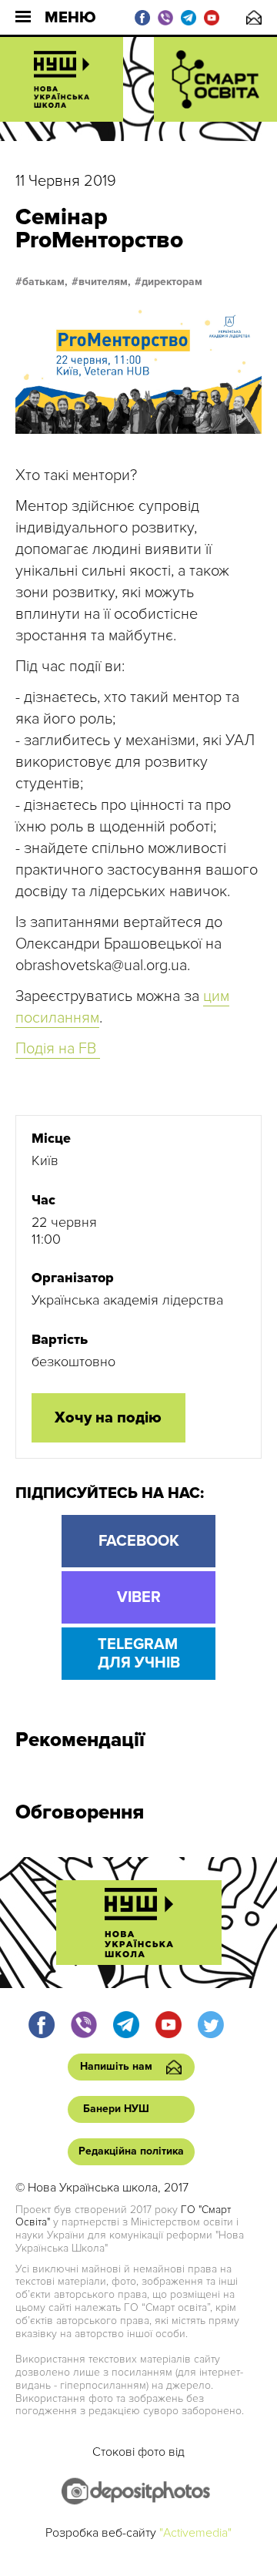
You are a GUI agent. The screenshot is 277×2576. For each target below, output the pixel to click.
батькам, (45, 282)
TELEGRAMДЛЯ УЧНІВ (139, 1654)
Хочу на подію (108, 1418)
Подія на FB (58, 1049)
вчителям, (105, 282)
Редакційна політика (131, 2151)
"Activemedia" (195, 2533)
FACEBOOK (139, 1541)
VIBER (139, 1597)
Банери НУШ (116, 2109)
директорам (172, 282)
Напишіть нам (254, 17)
